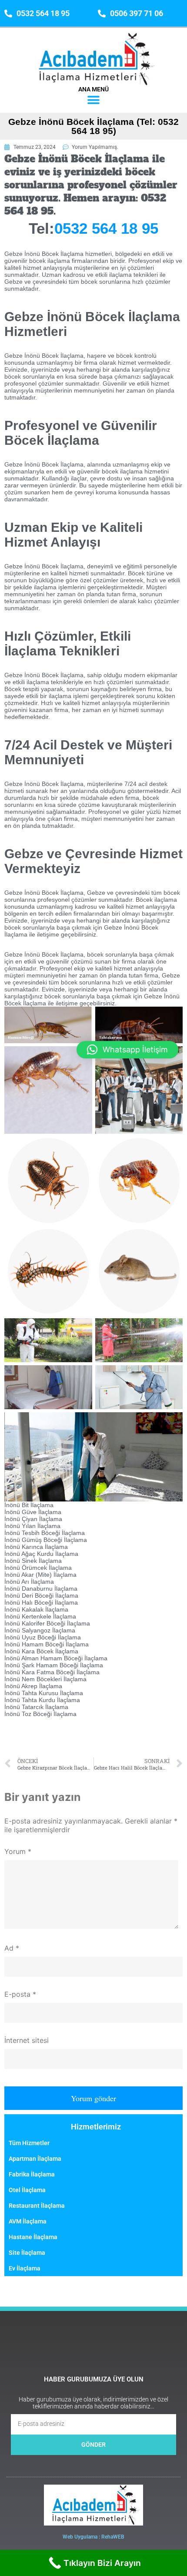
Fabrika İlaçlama (32, 2174)
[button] (94, 100)
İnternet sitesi (27, 2040)
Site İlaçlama (27, 2253)
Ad (12, 1948)
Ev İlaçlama (25, 2268)
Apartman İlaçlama (35, 2159)
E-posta (20, 1994)
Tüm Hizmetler (29, 2143)
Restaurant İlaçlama (37, 2206)
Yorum (18, 1851)
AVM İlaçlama (28, 2221)
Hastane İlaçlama (33, 2237)
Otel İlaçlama (27, 2190)
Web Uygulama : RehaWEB (93, 2537)
